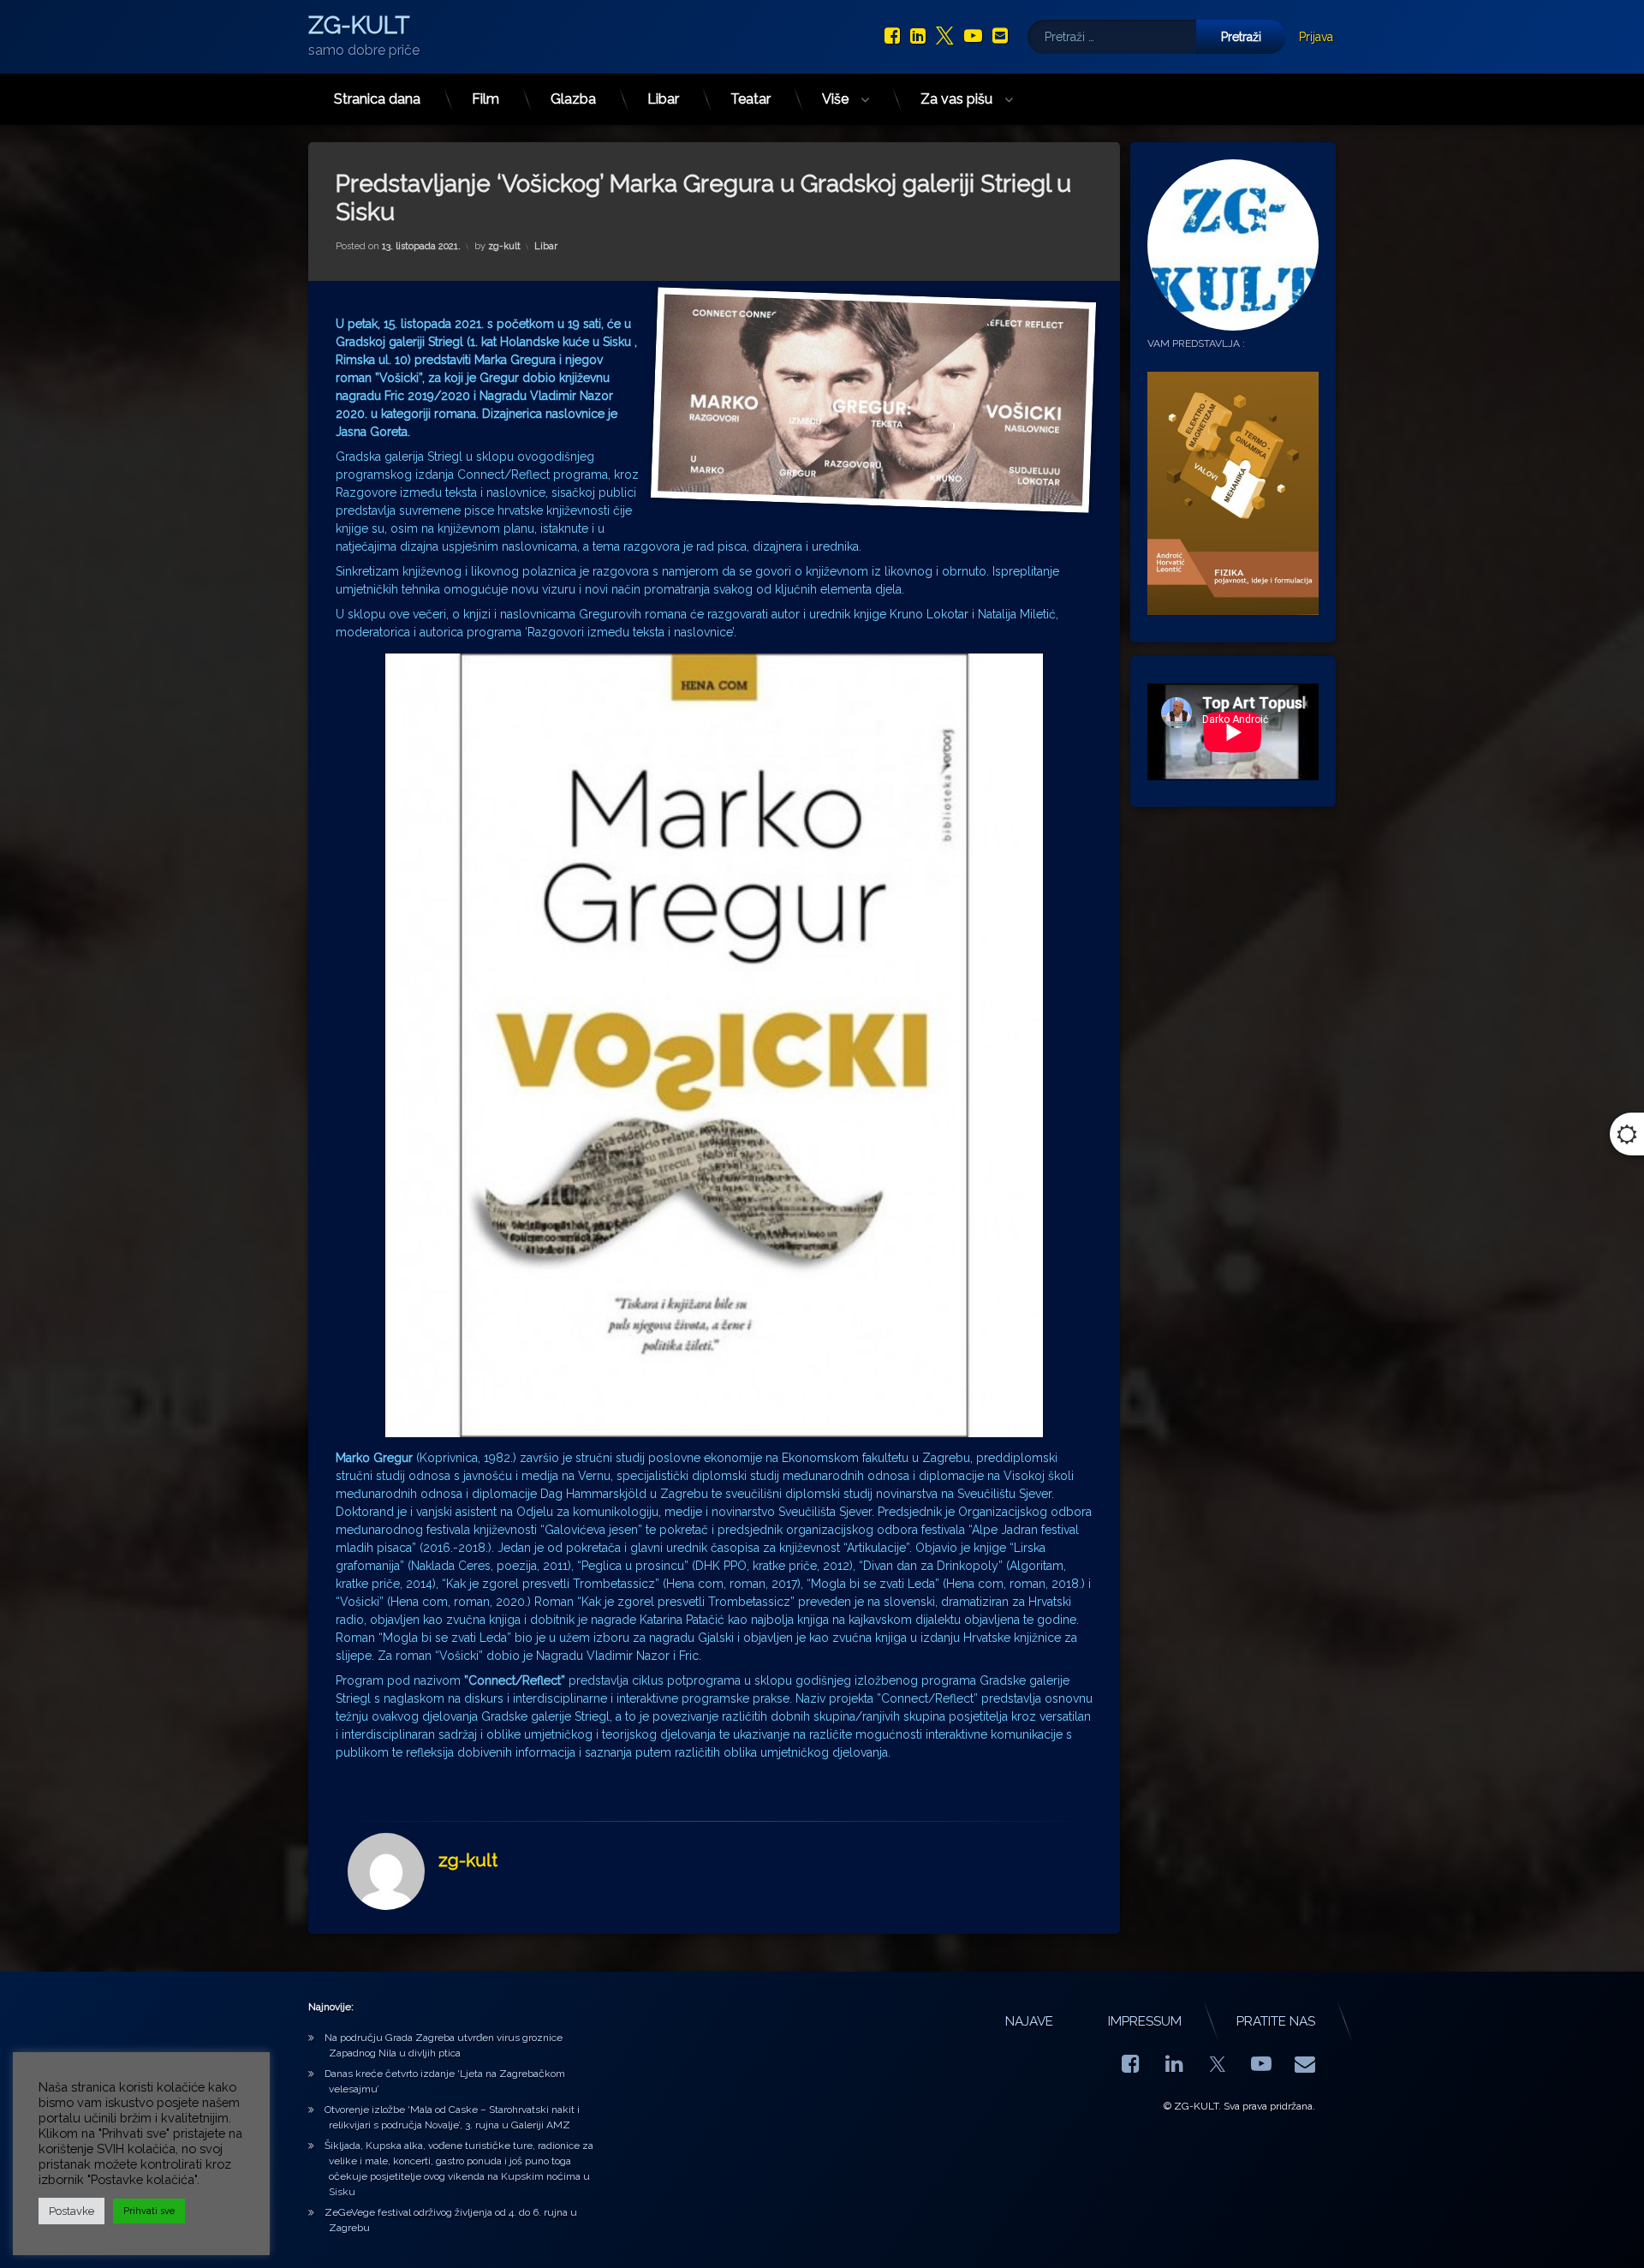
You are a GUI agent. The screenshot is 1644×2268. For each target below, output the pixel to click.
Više (835, 99)
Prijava (1316, 37)
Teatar (751, 99)
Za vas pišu (956, 99)
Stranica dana (377, 99)
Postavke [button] (71, 2211)
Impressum (1145, 2021)
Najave (1029, 2021)
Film (485, 99)
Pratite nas (1276, 2021)
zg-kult (504, 246)
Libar (663, 99)
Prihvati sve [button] (149, 2211)
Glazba (573, 99)
